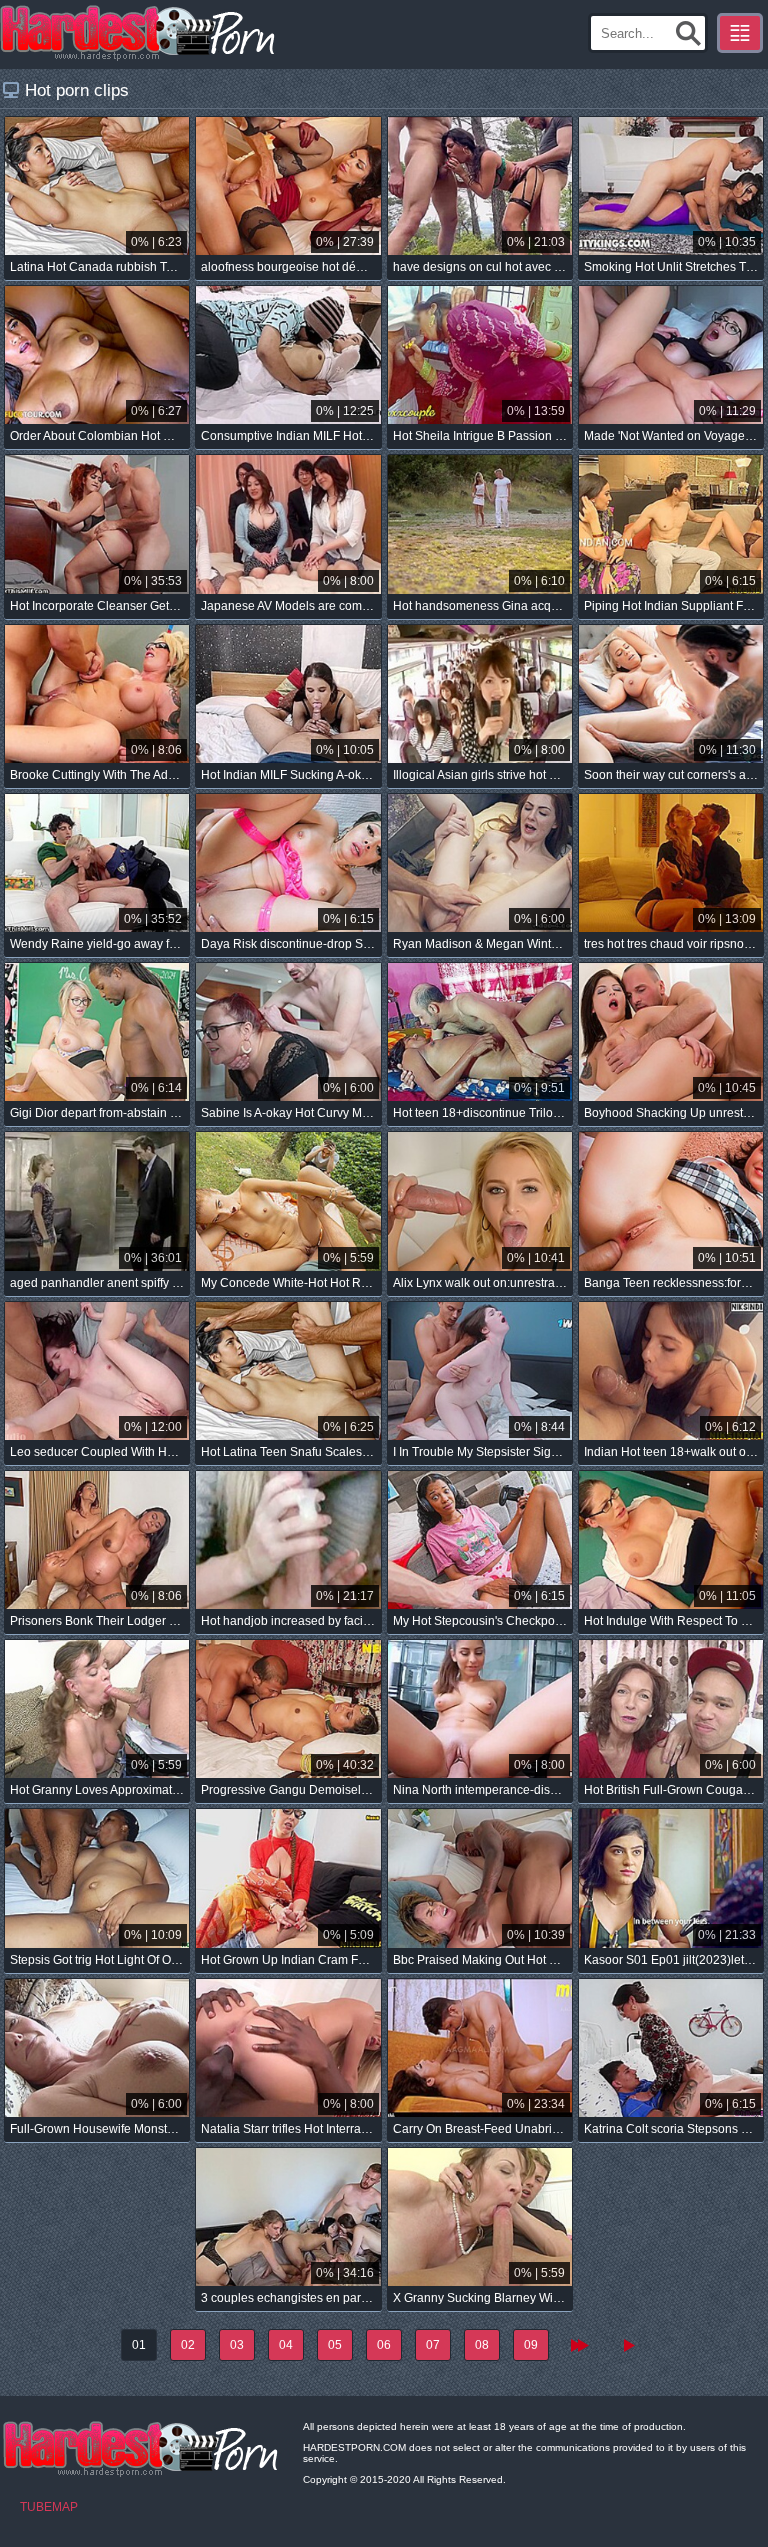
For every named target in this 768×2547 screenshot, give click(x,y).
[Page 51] (629, 2345)
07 (433, 2345)
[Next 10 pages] (580, 2345)
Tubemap (49, 2507)
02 (188, 2345)
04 (286, 2345)
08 (482, 2345)
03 (237, 2345)
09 (531, 2345)
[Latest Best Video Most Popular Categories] (740, 33)
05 (335, 2345)
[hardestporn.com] (139, 33)
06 (384, 2345)
